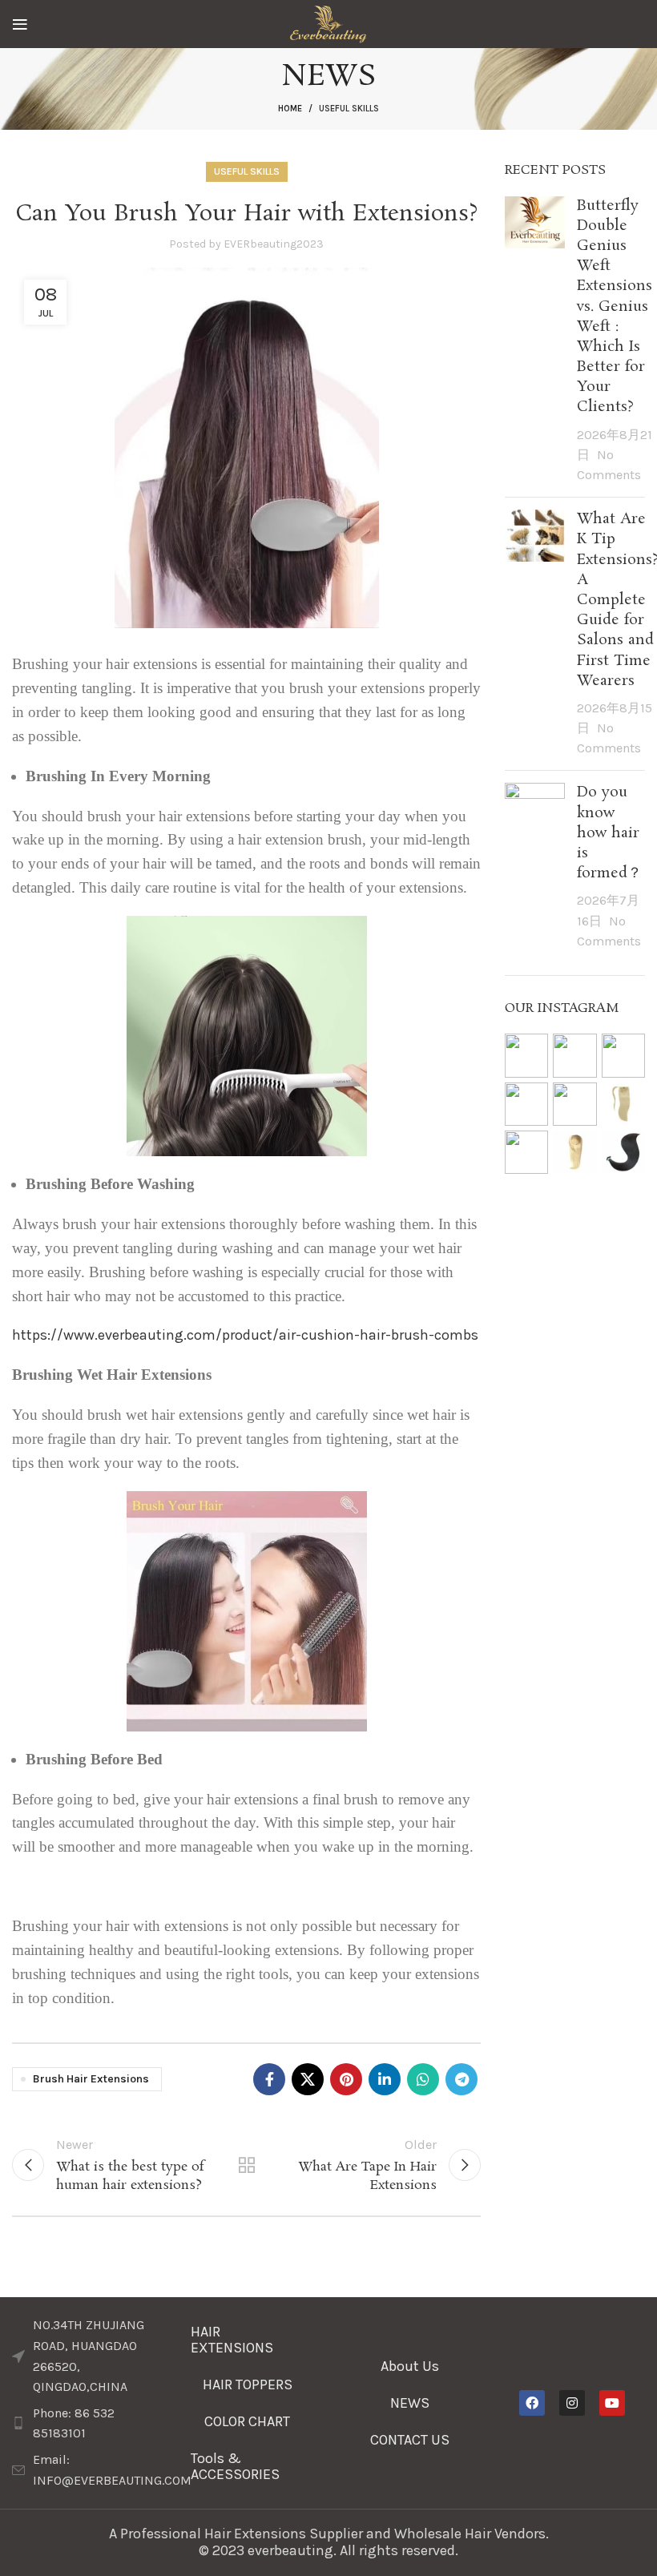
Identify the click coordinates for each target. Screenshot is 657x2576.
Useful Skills (349, 109)
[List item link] (85, 2423)
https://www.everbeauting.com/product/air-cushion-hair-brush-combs (245, 1335)
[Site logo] (328, 22)
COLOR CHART (247, 2421)
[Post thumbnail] (535, 341)
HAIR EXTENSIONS (232, 2340)
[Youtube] (612, 2403)
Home (290, 109)
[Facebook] (532, 2403)
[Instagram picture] (526, 1055)
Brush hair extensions (91, 2079)
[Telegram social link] (462, 2079)
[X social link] (308, 2079)
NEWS (410, 2403)
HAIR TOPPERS (248, 2385)
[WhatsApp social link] (423, 2079)
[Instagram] (572, 2403)
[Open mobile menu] (20, 24)
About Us (410, 2366)
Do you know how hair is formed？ (609, 833)
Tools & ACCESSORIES (235, 2466)
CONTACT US (410, 2440)
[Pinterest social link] (346, 2079)
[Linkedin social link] (385, 2079)
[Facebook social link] (269, 2079)
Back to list (246, 2165)
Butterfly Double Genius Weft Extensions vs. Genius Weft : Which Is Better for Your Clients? (615, 307)
